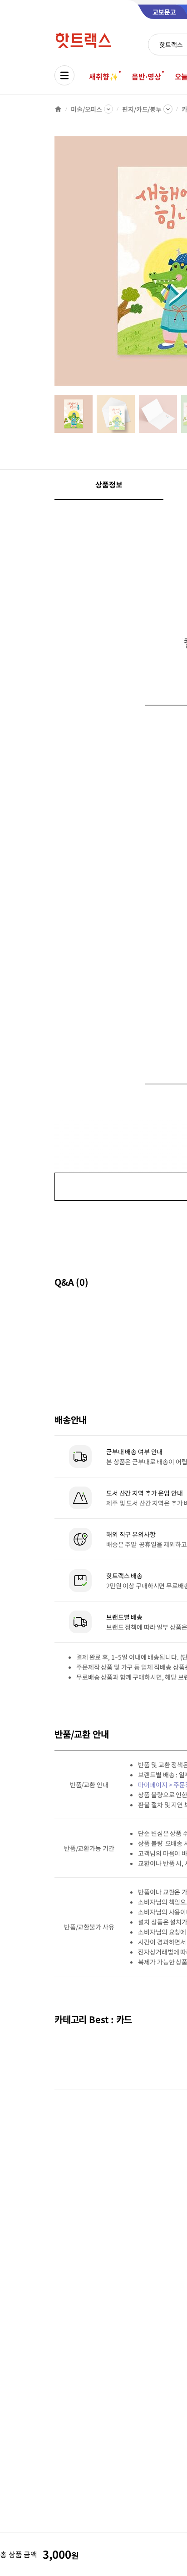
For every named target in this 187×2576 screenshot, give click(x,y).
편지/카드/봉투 (142, 109)
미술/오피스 (86, 109)
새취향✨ (103, 76)
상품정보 (109, 484)
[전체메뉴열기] (64, 75)
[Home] (58, 109)
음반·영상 (146, 76)
